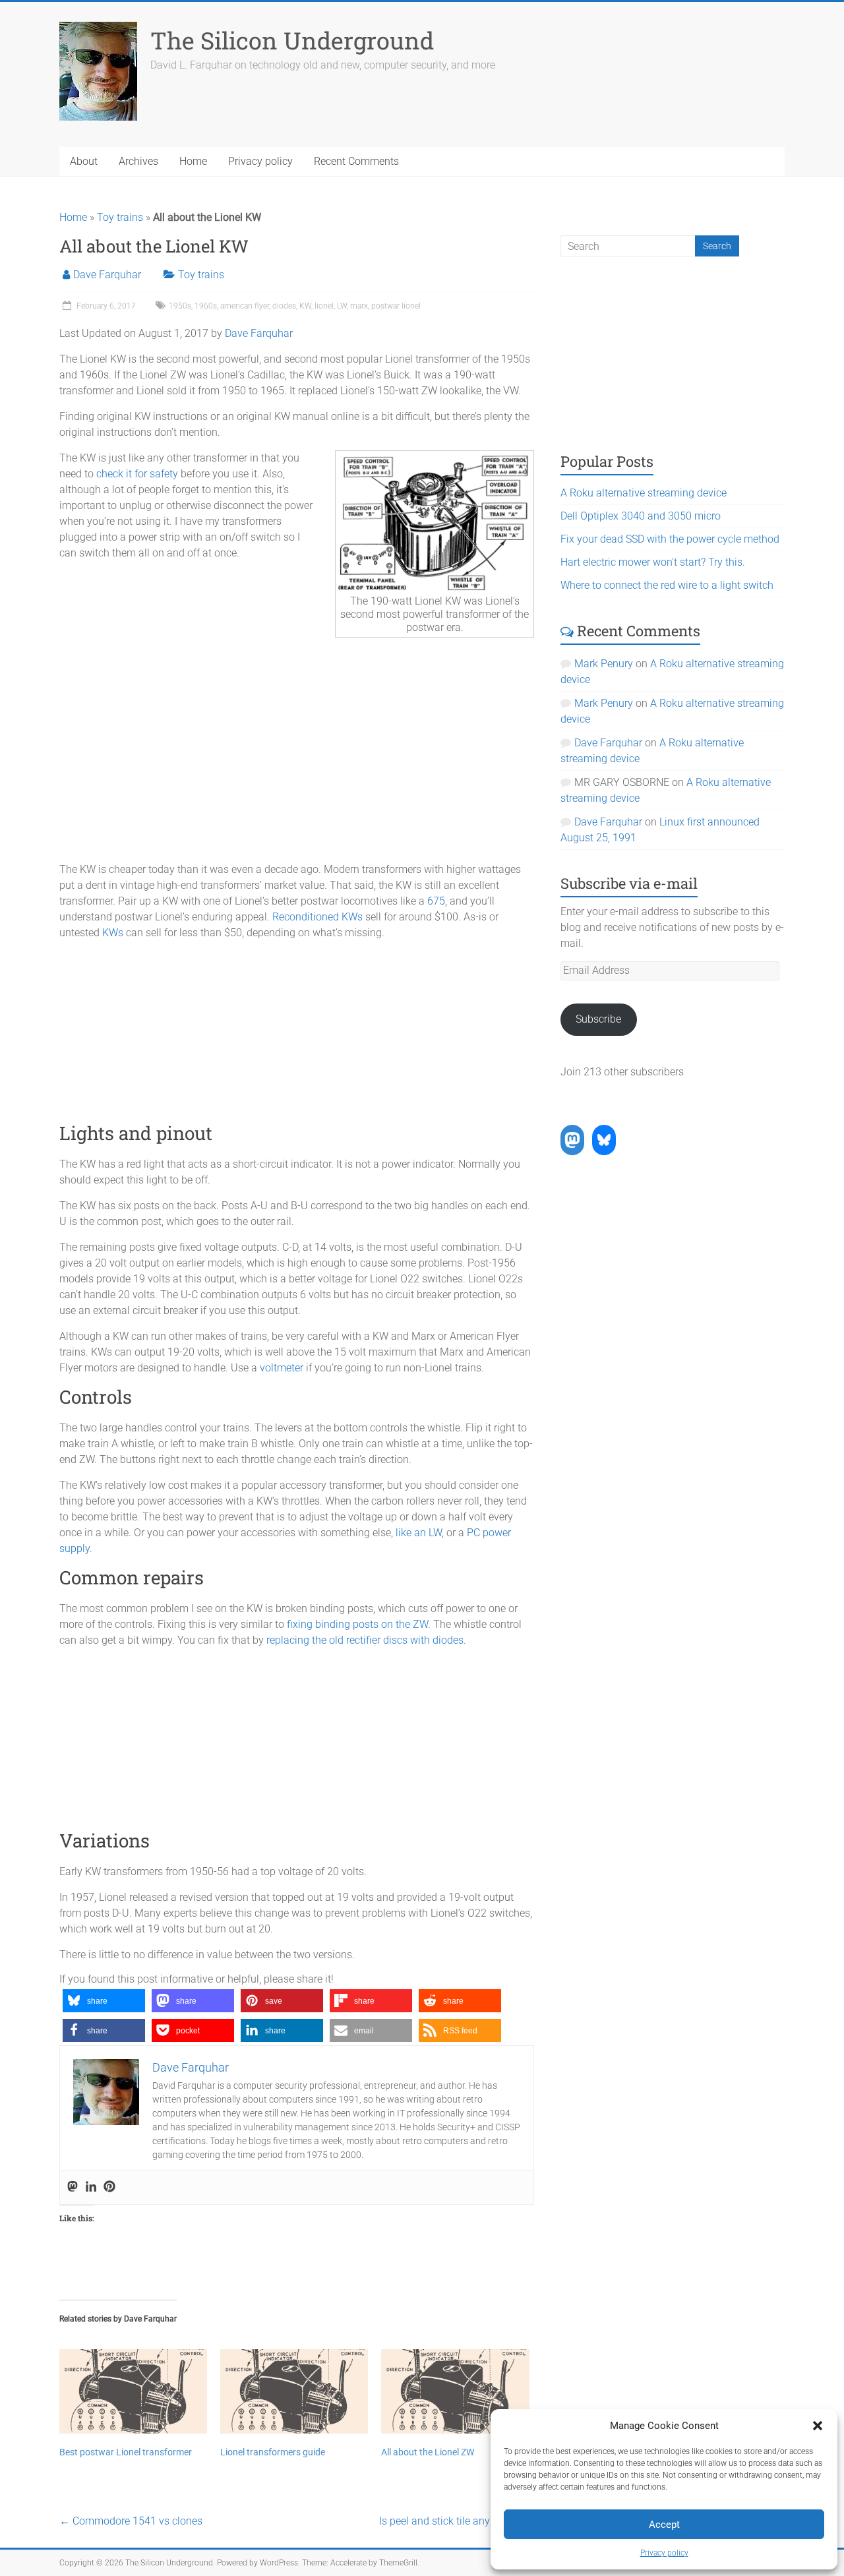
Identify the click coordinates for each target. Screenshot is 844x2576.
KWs (113, 933)
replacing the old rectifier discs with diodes (365, 1640)
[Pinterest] (109, 2187)
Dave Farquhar (107, 275)
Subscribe (598, 1019)
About (84, 161)
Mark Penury (604, 664)
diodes (284, 306)
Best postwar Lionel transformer (126, 2452)
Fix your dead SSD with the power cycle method (670, 539)
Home (193, 161)
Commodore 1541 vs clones (131, 2521)
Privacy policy (664, 2553)
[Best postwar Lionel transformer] (133, 2391)
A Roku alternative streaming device (644, 493)
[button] (818, 2426)
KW (305, 306)
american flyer (245, 306)
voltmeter (282, 1368)
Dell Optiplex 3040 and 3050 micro (641, 516)
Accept (664, 2525)
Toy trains (120, 217)
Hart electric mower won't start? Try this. (653, 562)
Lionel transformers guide (273, 2452)
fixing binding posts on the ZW (357, 1624)
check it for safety (137, 474)
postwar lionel (396, 306)
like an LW (419, 1533)
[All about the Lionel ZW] (455, 2391)
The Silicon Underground (292, 40)
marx (359, 306)
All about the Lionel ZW (428, 2452)
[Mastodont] (73, 2187)
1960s (206, 306)
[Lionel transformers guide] (294, 2391)
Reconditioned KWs (317, 917)
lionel (324, 306)
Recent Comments (356, 161)
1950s (180, 306)
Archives (138, 161)
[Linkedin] (91, 2187)
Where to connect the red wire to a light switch (667, 585)
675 (436, 901)
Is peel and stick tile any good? (457, 2521)
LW (342, 306)
